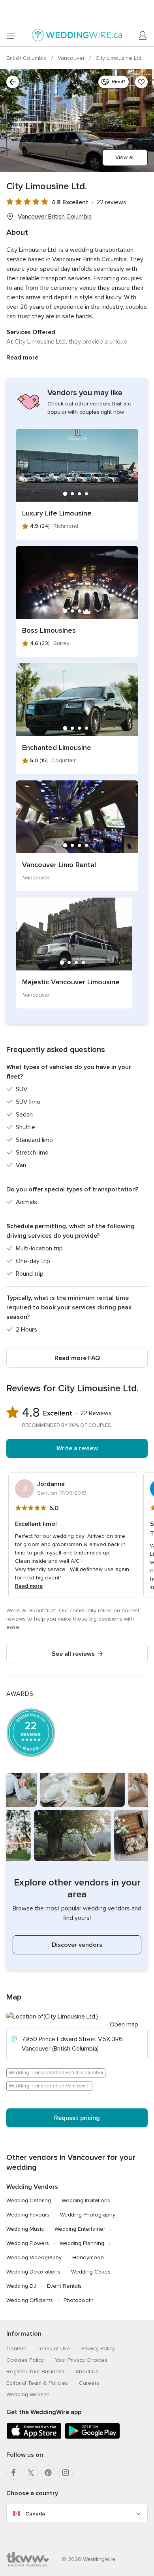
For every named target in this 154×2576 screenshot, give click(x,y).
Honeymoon (88, 2257)
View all (125, 157)
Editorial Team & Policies (37, 2383)
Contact (16, 2349)
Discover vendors (77, 1945)
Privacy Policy (98, 2349)
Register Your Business (35, 2371)
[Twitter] (31, 2473)
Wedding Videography (34, 2257)
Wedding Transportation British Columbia (56, 2073)
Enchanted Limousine (57, 748)
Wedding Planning (82, 2243)
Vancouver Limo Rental (59, 865)
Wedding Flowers (28, 2243)
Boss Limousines (49, 630)
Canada (35, 2514)
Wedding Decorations (33, 2272)
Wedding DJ (21, 2286)
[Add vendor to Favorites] (141, 82)
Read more (22, 358)
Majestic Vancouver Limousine (71, 982)
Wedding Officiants (30, 2300)
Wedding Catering (29, 2200)
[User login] (143, 36)
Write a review (77, 1448)
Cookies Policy (25, 2360)
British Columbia (27, 58)
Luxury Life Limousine (57, 513)
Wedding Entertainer (80, 2229)
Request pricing (77, 2118)
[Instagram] (66, 2473)
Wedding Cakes (91, 2272)
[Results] (13, 82)
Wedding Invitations (86, 2200)
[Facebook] (13, 2473)
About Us (87, 2371)
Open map (124, 2024)
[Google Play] (92, 2437)
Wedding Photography (88, 2215)
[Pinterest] (48, 2473)
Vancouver (72, 58)
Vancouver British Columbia (55, 217)
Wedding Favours (28, 2215)
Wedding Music (25, 2229)
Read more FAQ (77, 1358)
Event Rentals (64, 2286)
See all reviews (73, 1654)
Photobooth (79, 2300)
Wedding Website (28, 2394)
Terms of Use (54, 2349)
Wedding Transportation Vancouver (49, 2086)
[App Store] (34, 2437)
